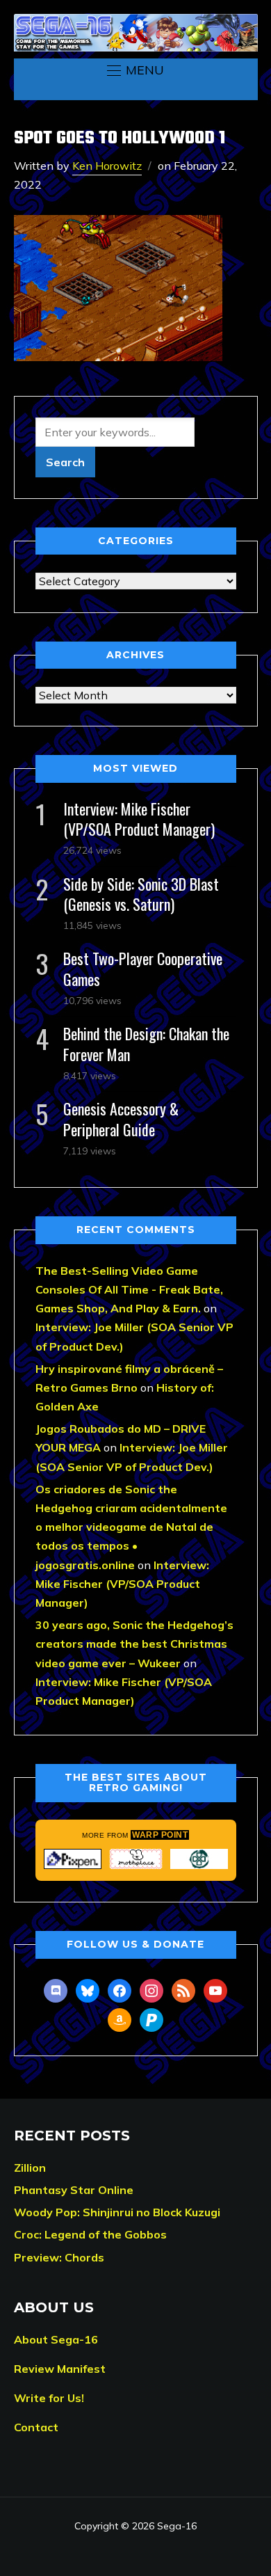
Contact (36, 2427)
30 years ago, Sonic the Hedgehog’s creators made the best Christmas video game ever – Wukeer (134, 1644)
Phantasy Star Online (74, 2190)
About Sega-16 (56, 2339)
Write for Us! (49, 2398)
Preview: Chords (59, 2257)
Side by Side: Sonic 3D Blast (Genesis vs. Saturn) (141, 894)
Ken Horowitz (107, 166)
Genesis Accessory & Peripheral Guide (121, 1119)
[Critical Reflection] (199, 1859)
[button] (135, 70)
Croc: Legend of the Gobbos (90, 2234)
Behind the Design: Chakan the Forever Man (146, 1043)
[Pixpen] (73, 1859)
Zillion (30, 2168)
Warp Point (160, 1835)
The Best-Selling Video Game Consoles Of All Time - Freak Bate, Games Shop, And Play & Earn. (129, 1289)
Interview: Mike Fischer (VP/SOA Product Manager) (139, 819)
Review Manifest (60, 2369)
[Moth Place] (136, 1859)
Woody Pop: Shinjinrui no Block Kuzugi (117, 2212)
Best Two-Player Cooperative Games (143, 968)
